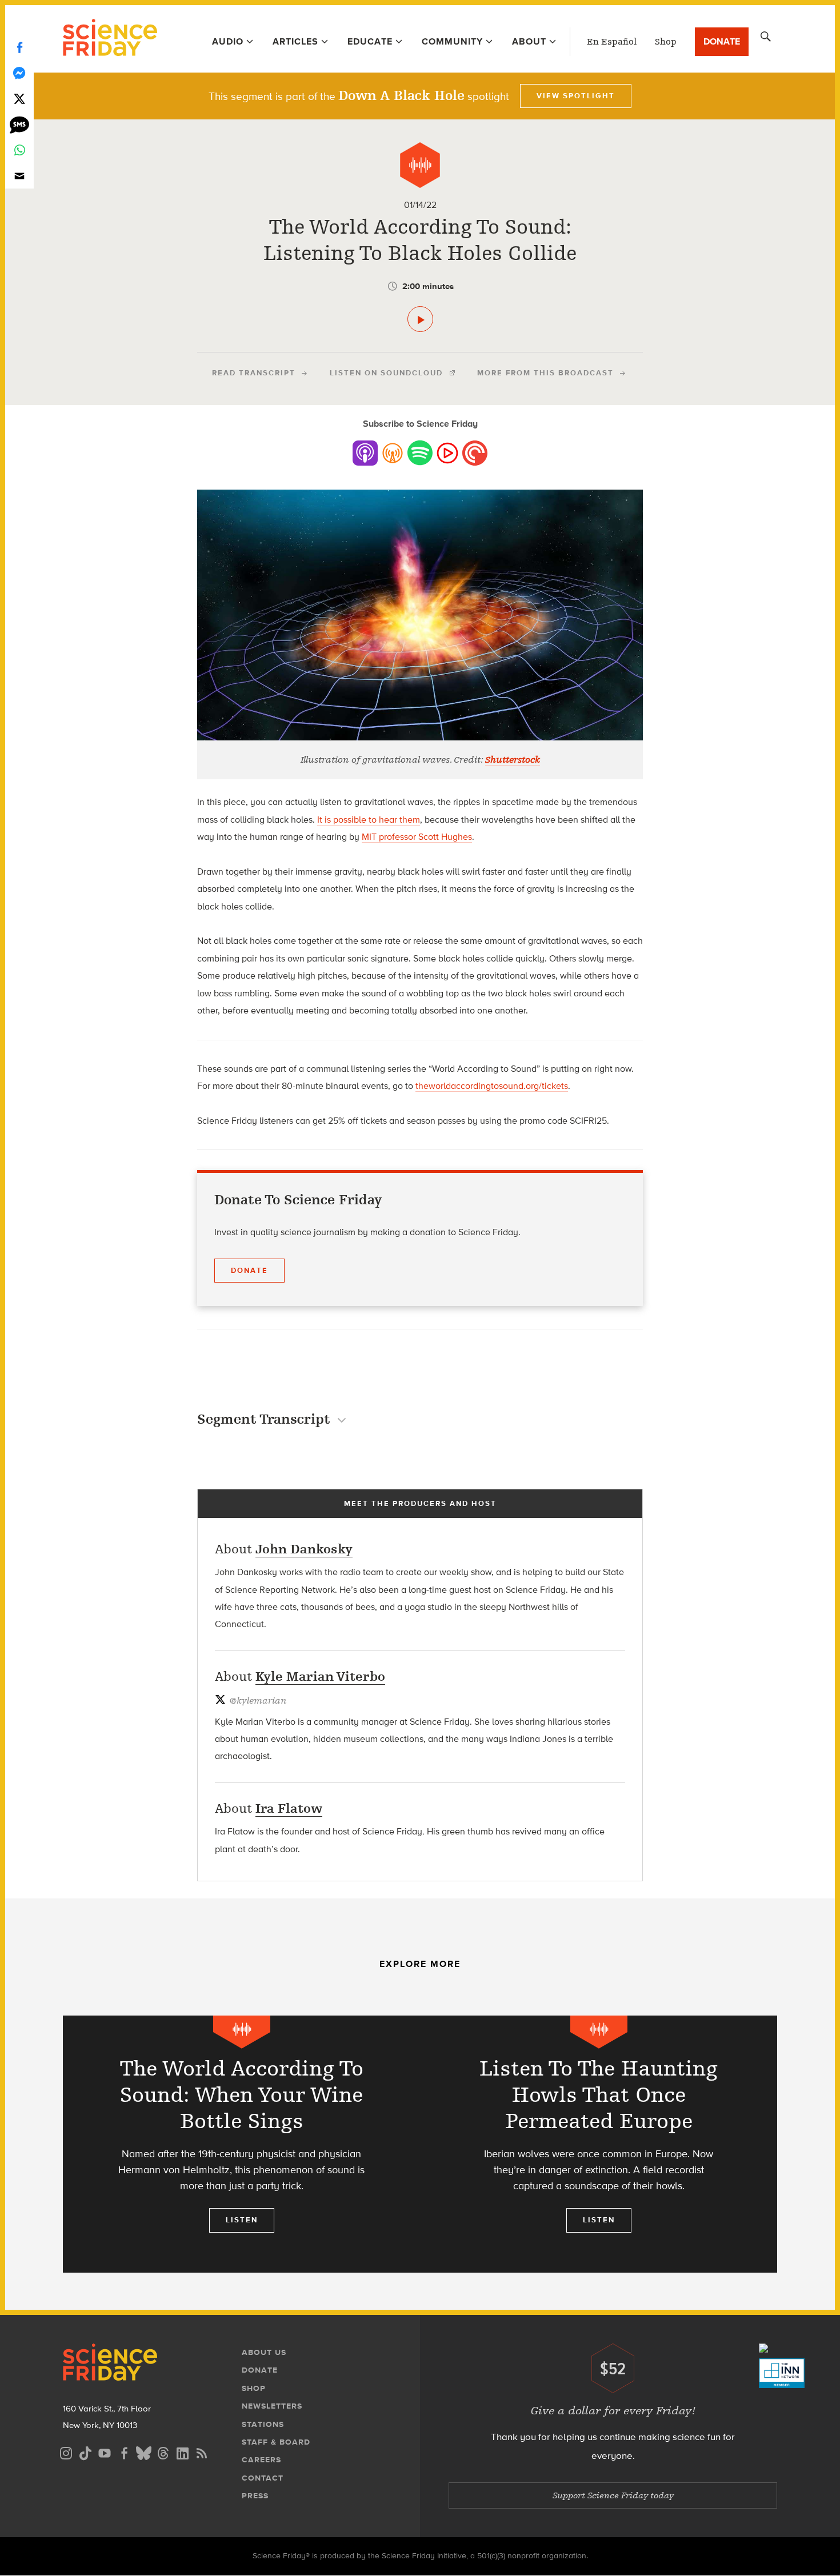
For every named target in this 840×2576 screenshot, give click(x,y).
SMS (19, 124)
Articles (295, 41)
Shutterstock (513, 760)
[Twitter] (19, 99)
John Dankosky (304, 1549)
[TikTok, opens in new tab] (85, 2452)
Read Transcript (254, 373)
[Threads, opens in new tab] (163, 2452)
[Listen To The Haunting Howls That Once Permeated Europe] (599, 2144)
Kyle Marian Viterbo (320, 1676)
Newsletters (272, 2406)
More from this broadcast (545, 373)
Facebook (19, 47)
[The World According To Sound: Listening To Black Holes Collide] (420, 319)
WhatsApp (19, 150)
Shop (666, 42)
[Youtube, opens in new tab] (105, 2452)
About (529, 41)
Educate (370, 41)
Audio (228, 41)
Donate (722, 41)
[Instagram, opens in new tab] (66, 2452)
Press (255, 2496)
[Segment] (420, 165)
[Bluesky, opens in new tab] (143, 2452)
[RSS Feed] (202, 2452)
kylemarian (258, 1701)
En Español (612, 42)
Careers (261, 2460)
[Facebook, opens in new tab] (124, 2452)
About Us (264, 2352)
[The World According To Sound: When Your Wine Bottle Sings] (241, 2144)
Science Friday (110, 39)
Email (19, 176)
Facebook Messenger (19, 73)
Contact (263, 2478)
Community (452, 41)
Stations (263, 2424)
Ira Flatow (289, 1808)
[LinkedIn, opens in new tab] (182, 2452)
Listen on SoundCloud (386, 373)
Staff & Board (276, 2442)
